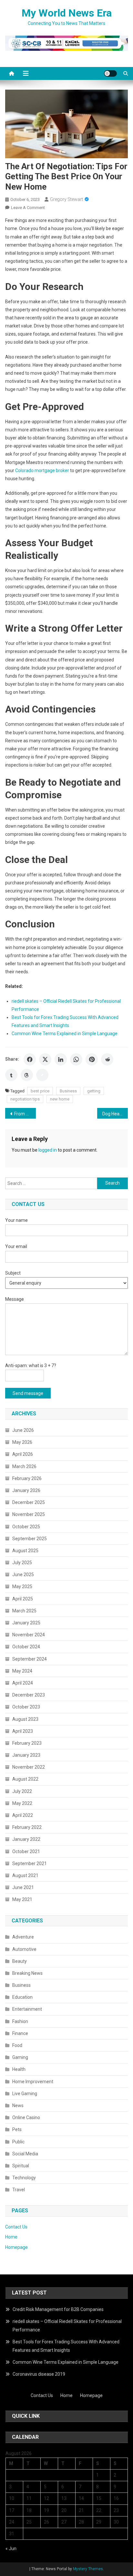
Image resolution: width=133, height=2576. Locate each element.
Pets (17, 2129)
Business (68, 1091)
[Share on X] (45, 1059)
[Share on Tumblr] (11, 1075)
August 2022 (25, 1779)
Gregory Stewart (66, 199)
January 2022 (26, 1839)
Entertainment (27, 2009)
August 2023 (25, 1719)
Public (18, 2142)
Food (17, 2045)
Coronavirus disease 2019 (39, 2374)
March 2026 (24, 1466)
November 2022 (29, 1767)
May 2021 (22, 1899)
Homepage (16, 2247)
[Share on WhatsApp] (76, 1059)
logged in (48, 1150)
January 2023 (26, 1755)
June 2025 (23, 1575)
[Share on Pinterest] (92, 1059)
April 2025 (23, 1599)
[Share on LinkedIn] (61, 1059)
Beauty (20, 1961)
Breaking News (27, 1973)
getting (94, 1091)
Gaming (20, 2057)
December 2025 (29, 1502)
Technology (24, 2178)
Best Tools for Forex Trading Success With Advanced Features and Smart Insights (66, 2346)
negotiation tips (25, 1099)
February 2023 (27, 1743)
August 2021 (25, 1875)
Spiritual (21, 2166)
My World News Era (67, 13)
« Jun (11, 2548)
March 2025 (24, 1611)
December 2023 (29, 1695)
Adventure (23, 1937)
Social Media (25, 2154)
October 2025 (26, 1527)
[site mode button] (110, 73)
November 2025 (29, 1514)
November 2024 (29, 1635)
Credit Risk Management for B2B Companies (58, 2309)
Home (11, 2237)
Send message (28, 1393)
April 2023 (23, 1731)
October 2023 (26, 1707)
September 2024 (30, 1659)
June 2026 (23, 1430)
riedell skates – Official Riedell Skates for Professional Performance (67, 2326)
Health (19, 2069)
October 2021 (26, 1852)
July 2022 (22, 1791)
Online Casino (26, 2117)
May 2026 (22, 1442)
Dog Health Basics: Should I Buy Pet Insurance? (115, 1114)
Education (22, 1997)
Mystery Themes (88, 2569)
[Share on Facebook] (30, 1059)
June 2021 (23, 1887)
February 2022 (27, 1827)
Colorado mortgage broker (42, 470)
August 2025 (25, 1551)
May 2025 (22, 1587)
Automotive (24, 1949)
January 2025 (26, 1623)
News (18, 2106)
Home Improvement (33, 2082)
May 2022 (22, 1803)
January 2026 (26, 1490)
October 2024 (26, 1647)
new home (60, 1099)
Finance (20, 2033)
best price (40, 1091)
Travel (19, 2190)
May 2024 (22, 1671)
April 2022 (23, 1815)
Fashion (20, 2021)
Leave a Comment (28, 208)
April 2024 (23, 1683)
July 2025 (22, 1563)
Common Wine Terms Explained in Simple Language (65, 1034)
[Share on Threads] (27, 1075)
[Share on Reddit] (107, 1059)
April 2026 (23, 1454)
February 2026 (27, 1478)
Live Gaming (25, 2094)
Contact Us (16, 2227)
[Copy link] (42, 1075)
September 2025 (30, 1539)
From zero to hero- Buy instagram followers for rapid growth (25, 1114)
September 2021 (30, 1863)
